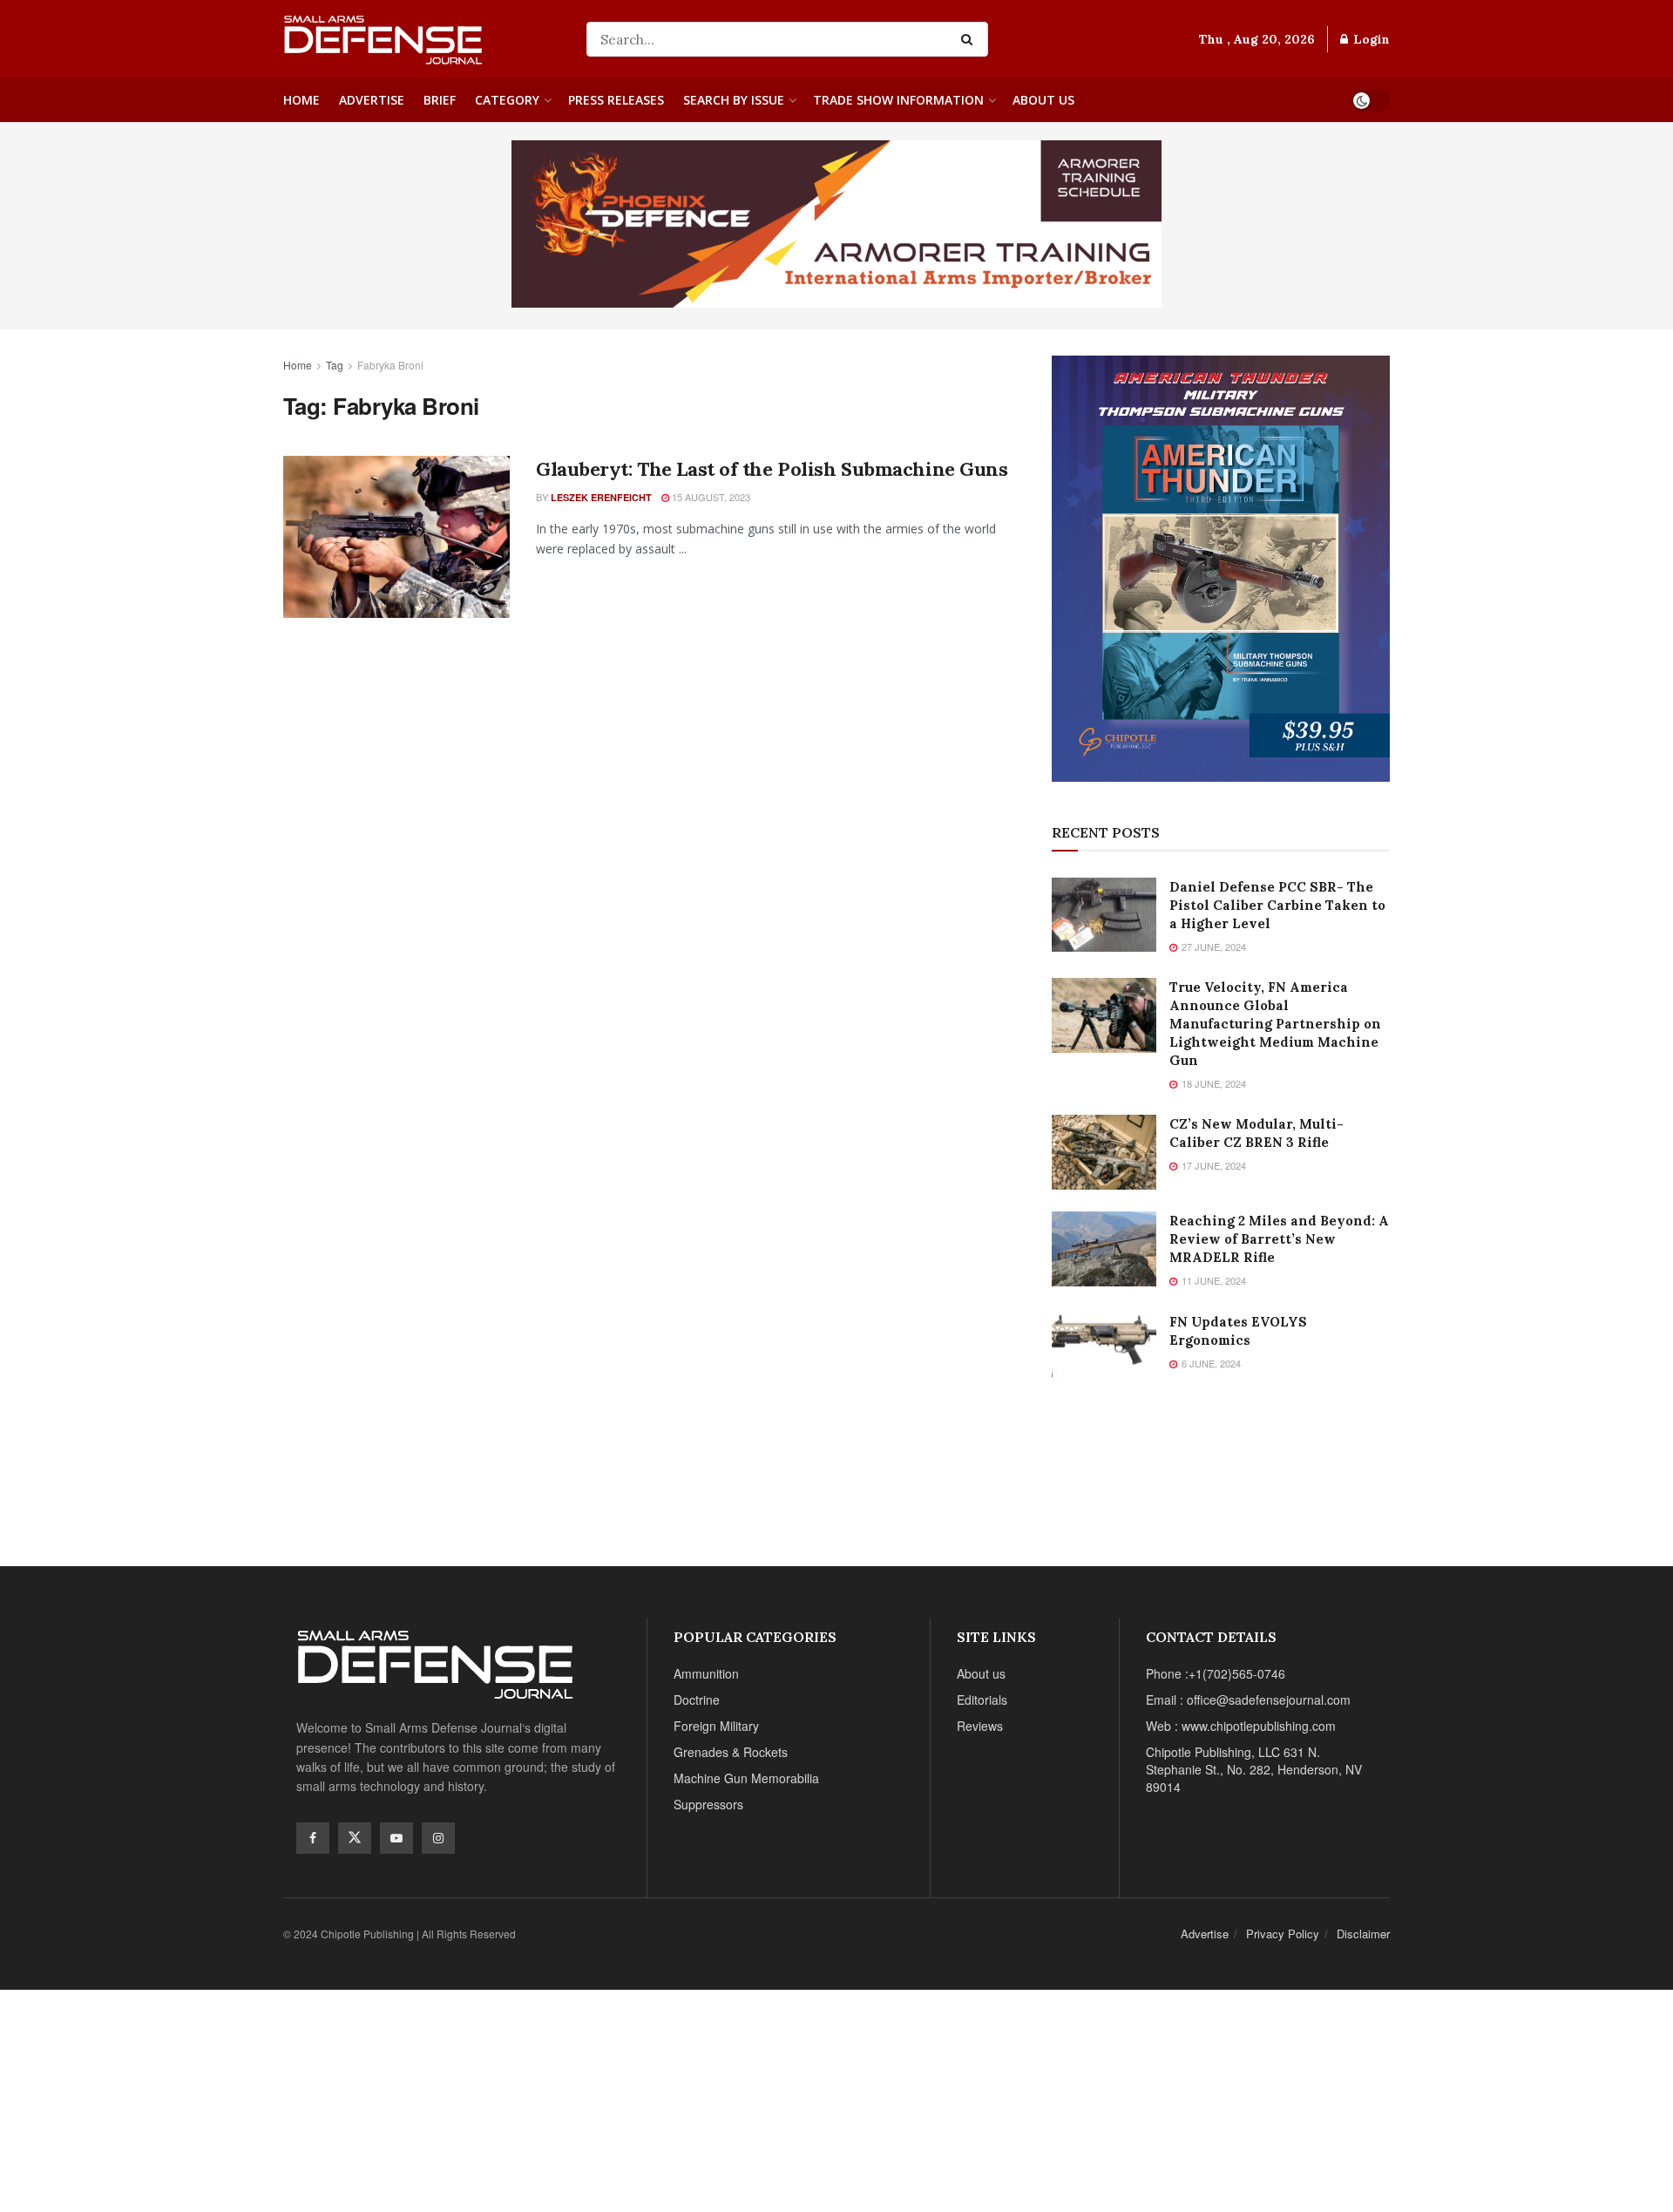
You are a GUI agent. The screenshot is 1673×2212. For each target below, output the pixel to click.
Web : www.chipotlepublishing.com (1241, 1726)
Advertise (372, 100)
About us (1043, 100)
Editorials (982, 1700)
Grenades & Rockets (731, 1752)
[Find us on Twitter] (355, 1838)
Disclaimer (1363, 1934)
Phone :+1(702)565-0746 (1216, 1673)
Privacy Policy (1283, 1934)
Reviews (980, 1726)
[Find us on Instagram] (438, 1838)
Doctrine (697, 1700)
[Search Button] (970, 39)
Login (1370, 39)
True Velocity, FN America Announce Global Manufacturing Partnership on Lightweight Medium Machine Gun (1275, 1024)
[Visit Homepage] (423, 39)
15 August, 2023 (710, 497)
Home (301, 100)
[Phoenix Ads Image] (836, 222)
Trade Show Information (898, 100)
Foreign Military (716, 1726)
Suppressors (708, 1804)
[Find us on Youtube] (396, 1838)
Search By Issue (734, 100)
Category (507, 100)
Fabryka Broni (390, 365)
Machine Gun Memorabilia (746, 1778)
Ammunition (706, 1673)
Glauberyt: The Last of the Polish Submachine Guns (772, 469)
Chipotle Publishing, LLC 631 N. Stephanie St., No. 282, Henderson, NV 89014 (1254, 1769)
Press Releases (616, 100)
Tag (335, 365)
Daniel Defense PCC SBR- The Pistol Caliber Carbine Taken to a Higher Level (1277, 905)
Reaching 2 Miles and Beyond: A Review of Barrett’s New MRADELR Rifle (1279, 1239)
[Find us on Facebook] (313, 1838)
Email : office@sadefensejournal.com (1248, 1700)
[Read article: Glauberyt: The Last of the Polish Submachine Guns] (396, 537)
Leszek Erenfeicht (601, 497)
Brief (440, 100)
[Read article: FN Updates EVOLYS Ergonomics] (1104, 1350)
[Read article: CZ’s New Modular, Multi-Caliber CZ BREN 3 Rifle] (1104, 1152)
